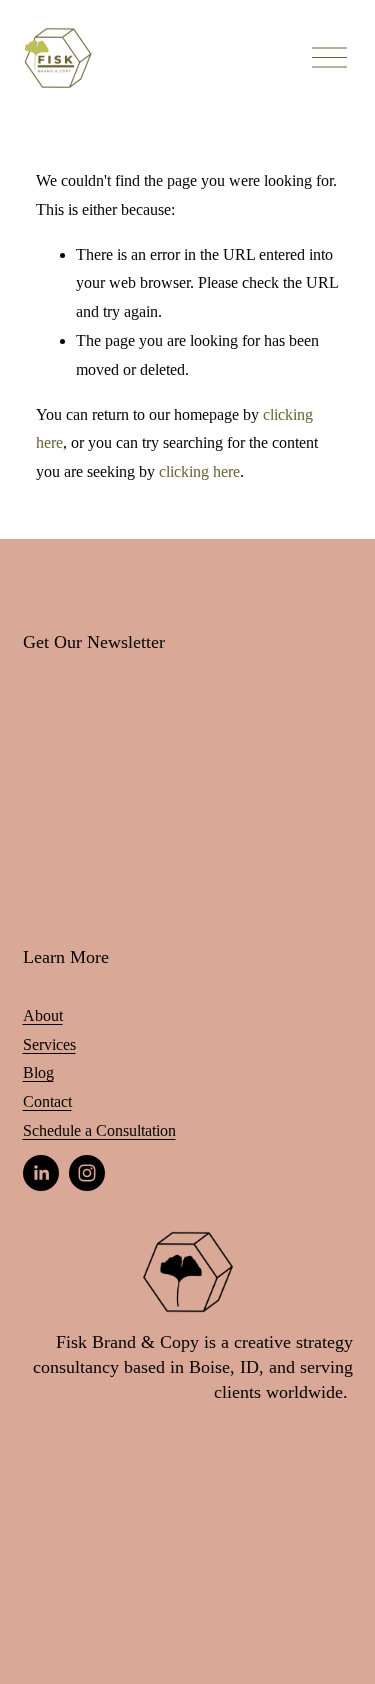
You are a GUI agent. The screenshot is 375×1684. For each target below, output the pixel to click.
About (43, 1015)
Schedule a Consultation (99, 1130)
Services (49, 1044)
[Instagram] (87, 1173)
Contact (47, 1101)
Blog (38, 1072)
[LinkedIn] (41, 1173)
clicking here (199, 471)
